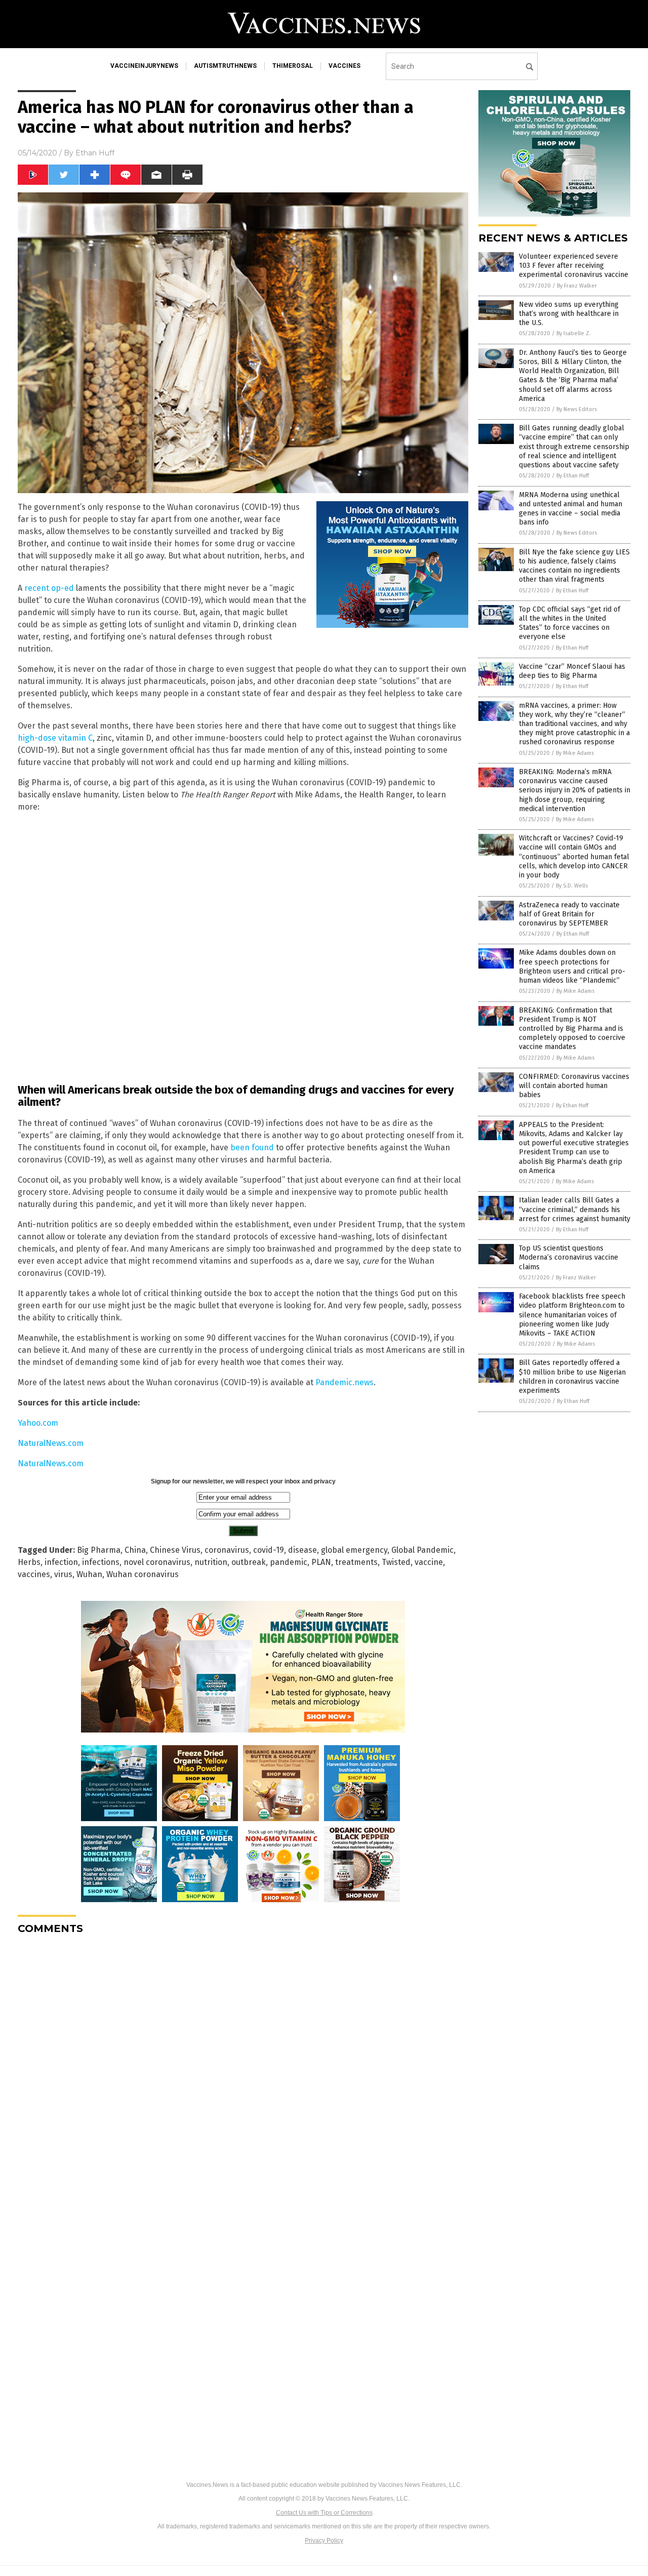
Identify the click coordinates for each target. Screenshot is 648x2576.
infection (61, 1562)
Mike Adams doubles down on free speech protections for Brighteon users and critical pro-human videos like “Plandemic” (572, 967)
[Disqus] (243, 2069)
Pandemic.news (345, 1382)
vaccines (345, 66)
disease (302, 1550)
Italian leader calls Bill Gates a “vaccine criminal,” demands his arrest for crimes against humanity (575, 1209)
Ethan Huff (95, 153)
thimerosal (293, 66)
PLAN (321, 1562)
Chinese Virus (175, 1550)
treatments (356, 1562)
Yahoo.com (38, 1423)
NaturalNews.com (51, 1443)
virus (63, 1574)
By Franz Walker (577, 286)
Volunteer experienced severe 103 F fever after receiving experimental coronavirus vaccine (574, 266)
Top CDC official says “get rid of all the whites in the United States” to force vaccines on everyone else (570, 623)
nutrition (211, 1562)
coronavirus (227, 1550)
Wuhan (89, 1574)
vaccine (429, 1562)
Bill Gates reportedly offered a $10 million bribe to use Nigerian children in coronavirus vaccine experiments (572, 1377)
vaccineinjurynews (144, 66)
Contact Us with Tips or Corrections (324, 2513)
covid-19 (269, 1550)
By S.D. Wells (572, 886)
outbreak (249, 1562)
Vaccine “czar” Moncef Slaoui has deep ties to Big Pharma (572, 671)
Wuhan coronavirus (143, 1574)
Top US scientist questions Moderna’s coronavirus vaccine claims (569, 1257)
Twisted (396, 1562)
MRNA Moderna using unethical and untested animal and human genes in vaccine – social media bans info (571, 509)
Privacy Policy (324, 2541)
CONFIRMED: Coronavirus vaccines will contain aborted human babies (574, 1086)
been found (252, 1148)
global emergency (354, 1550)
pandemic (289, 1562)
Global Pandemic (422, 1550)
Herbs (29, 1562)
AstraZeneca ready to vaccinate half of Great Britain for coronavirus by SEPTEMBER (569, 914)
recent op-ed (49, 588)
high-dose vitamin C (55, 738)
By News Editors (577, 409)
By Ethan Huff (573, 476)
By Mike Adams (575, 753)
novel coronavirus (157, 1562)
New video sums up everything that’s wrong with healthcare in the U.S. (569, 314)
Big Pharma (99, 1550)
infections (101, 1562)
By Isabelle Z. (574, 333)
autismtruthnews (225, 66)
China (135, 1550)
